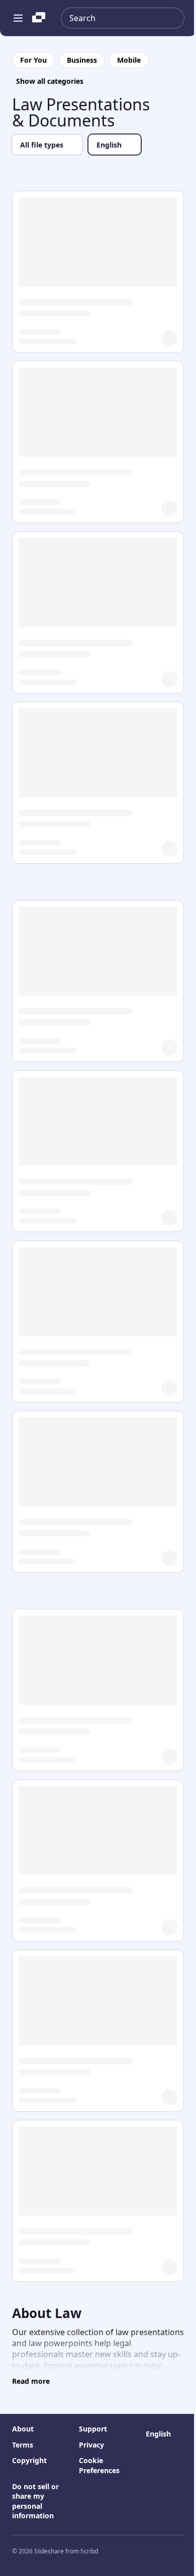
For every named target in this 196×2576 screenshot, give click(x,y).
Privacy (91, 2445)
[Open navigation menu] (18, 18)
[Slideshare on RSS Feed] (180, 2551)
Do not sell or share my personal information (35, 2501)
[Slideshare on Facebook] (140, 2551)
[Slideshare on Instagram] (120, 2551)
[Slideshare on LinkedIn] (160, 2551)
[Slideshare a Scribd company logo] (39, 18)
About (23, 2429)
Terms (23, 2445)
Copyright (29, 2460)
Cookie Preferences (99, 2465)
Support (93, 2429)
